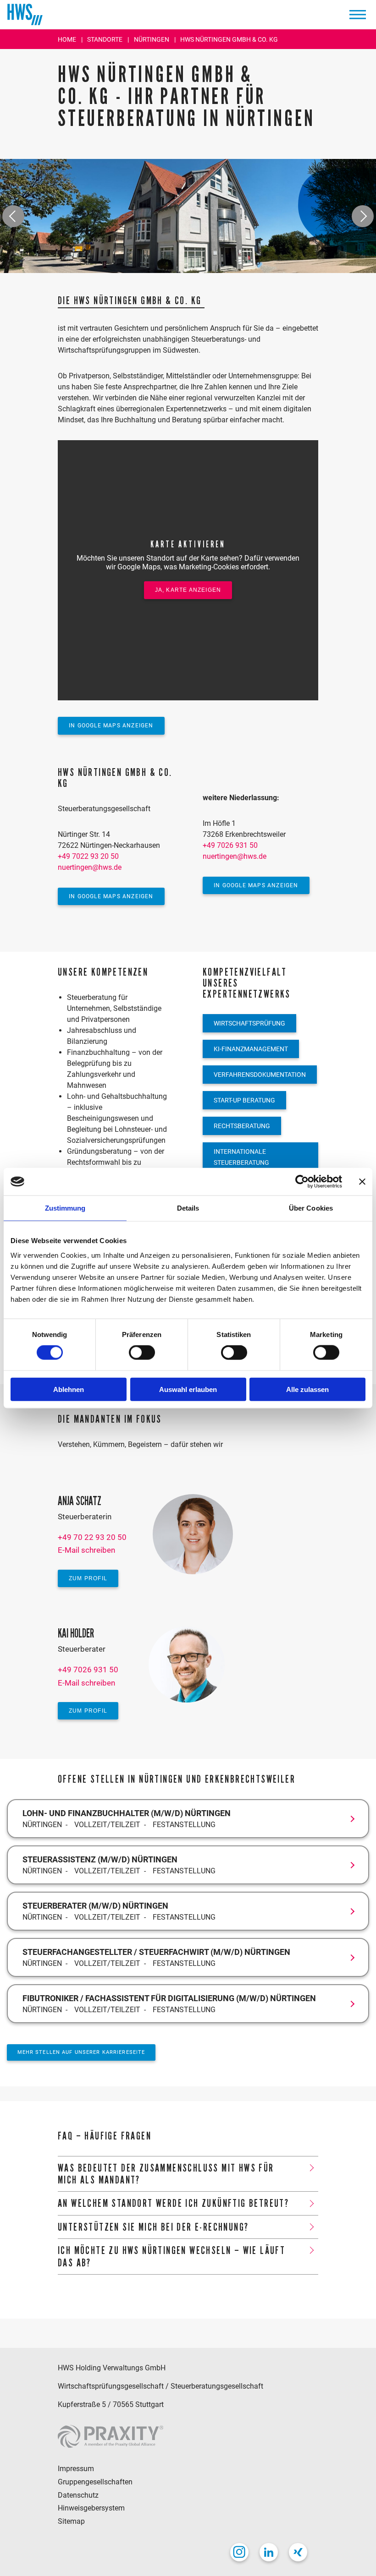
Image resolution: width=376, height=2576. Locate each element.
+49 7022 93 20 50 (88, 856)
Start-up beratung (244, 1100)
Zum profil (88, 1578)
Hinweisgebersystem (91, 2508)
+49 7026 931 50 (230, 845)
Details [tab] (188, 1208)
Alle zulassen (307, 1389)
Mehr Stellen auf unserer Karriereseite (81, 2052)
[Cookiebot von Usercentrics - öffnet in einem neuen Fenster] (302, 1182)
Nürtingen (152, 39)
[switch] (142, 1353)
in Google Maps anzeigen (111, 726)
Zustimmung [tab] (65, 1208)
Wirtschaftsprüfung (249, 1023)
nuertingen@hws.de (90, 867)
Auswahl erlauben (188, 1389)
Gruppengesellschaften (95, 2482)
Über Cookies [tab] (311, 1208)
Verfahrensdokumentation (260, 1075)
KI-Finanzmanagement (251, 1049)
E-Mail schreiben (86, 1550)
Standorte (105, 39)
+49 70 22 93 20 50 (92, 1537)
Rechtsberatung (242, 1126)
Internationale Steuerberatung (241, 1157)
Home (68, 39)
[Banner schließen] (362, 1182)
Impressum (76, 2469)
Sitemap (71, 2521)
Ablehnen (69, 1389)
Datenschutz (78, 2495)
